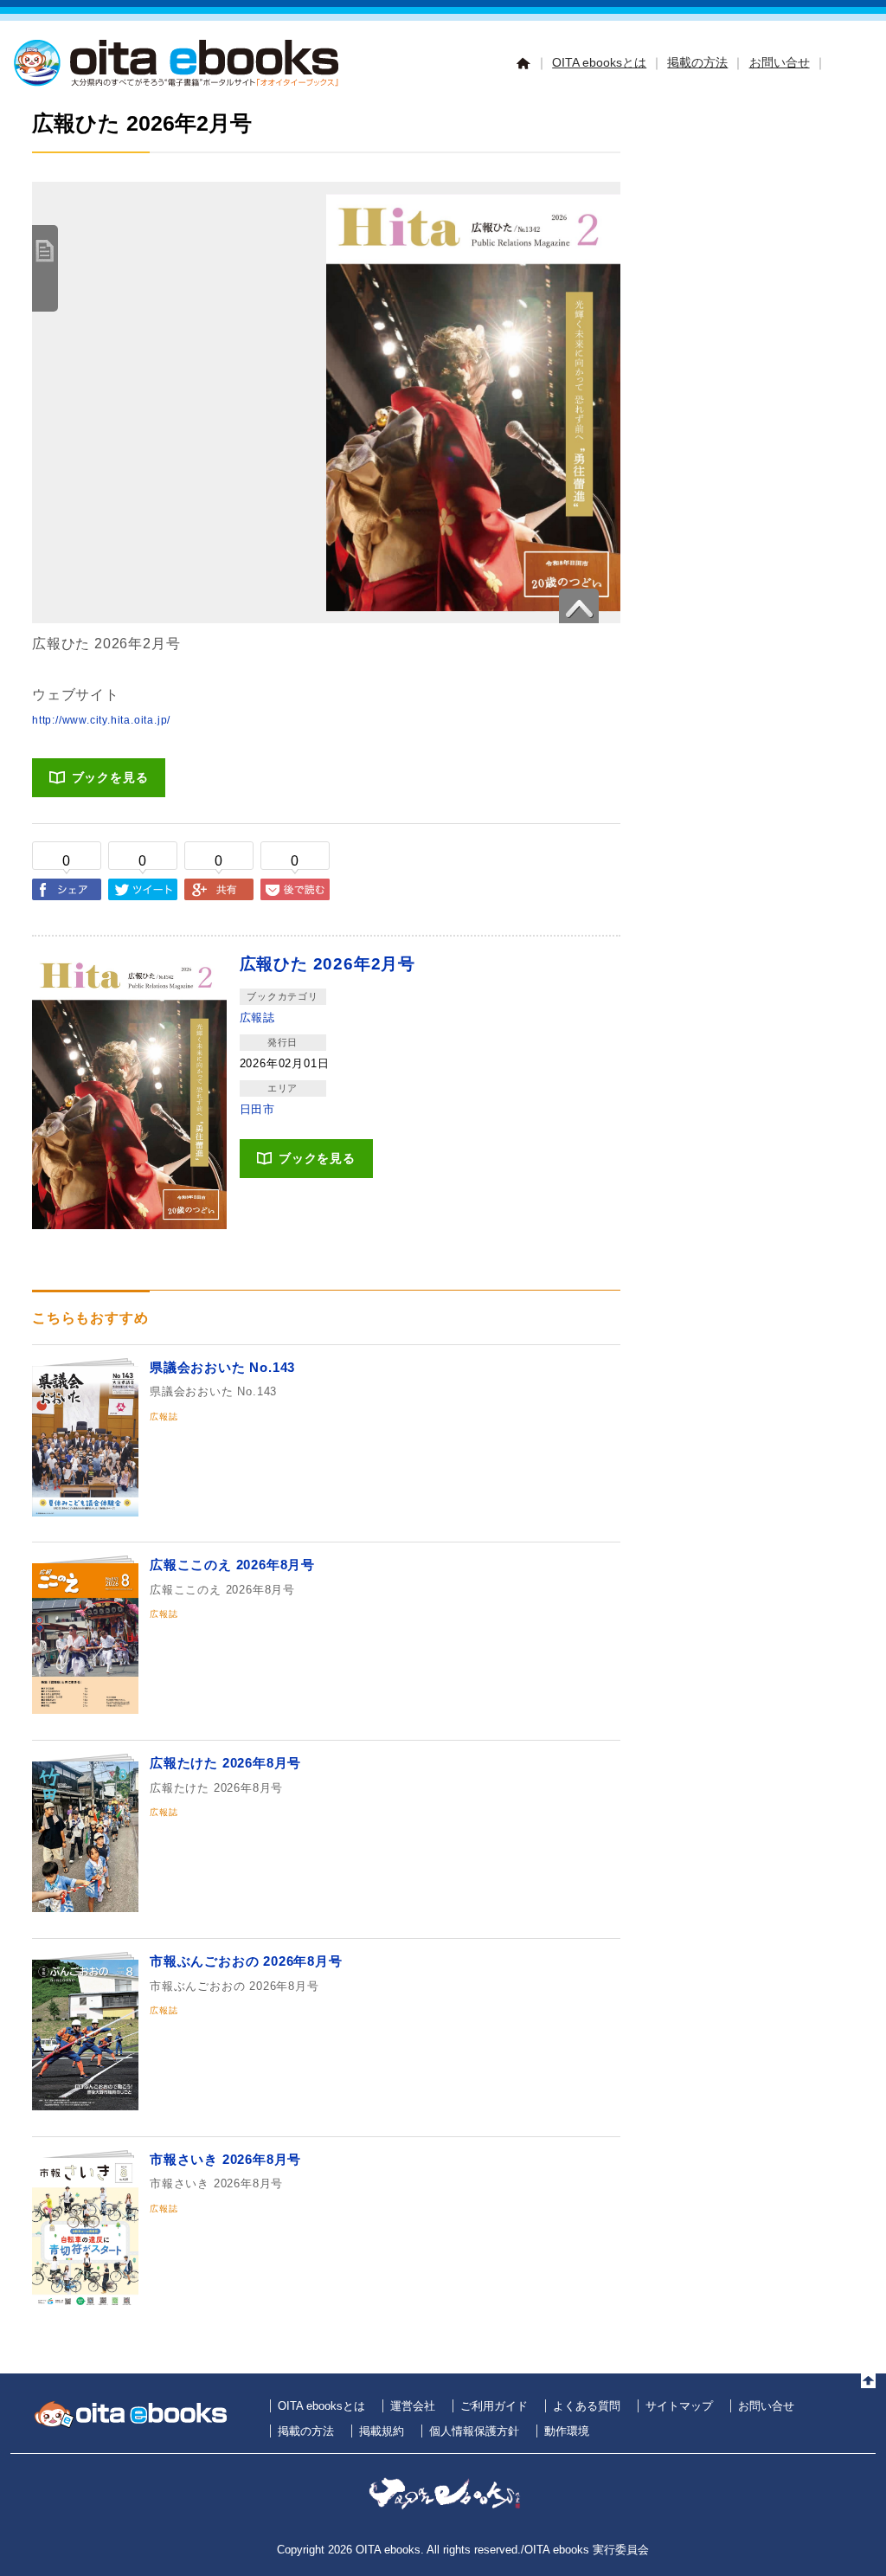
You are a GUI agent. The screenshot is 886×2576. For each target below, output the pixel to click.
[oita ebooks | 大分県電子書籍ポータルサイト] (179, 84)
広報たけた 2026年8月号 (225, 1763)
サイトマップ (679, 2406)
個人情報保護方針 (474, 2431)
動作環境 (567, 2431)
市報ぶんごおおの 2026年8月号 (246, 1961)
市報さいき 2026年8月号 (225, 2159)
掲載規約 (382, 2431)
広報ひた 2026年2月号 (327, 964)
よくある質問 (587, 2406)
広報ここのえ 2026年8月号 (232, 1565)
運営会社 (413, 2406)
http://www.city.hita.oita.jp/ (101, 720)
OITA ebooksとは (599, 62)
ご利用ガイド (494, 2406)
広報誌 (257, 1018)
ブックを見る (110, 777)
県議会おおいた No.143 (222, 1367)
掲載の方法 (697, 62)
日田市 (257, 1109)
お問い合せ (780, 62)
